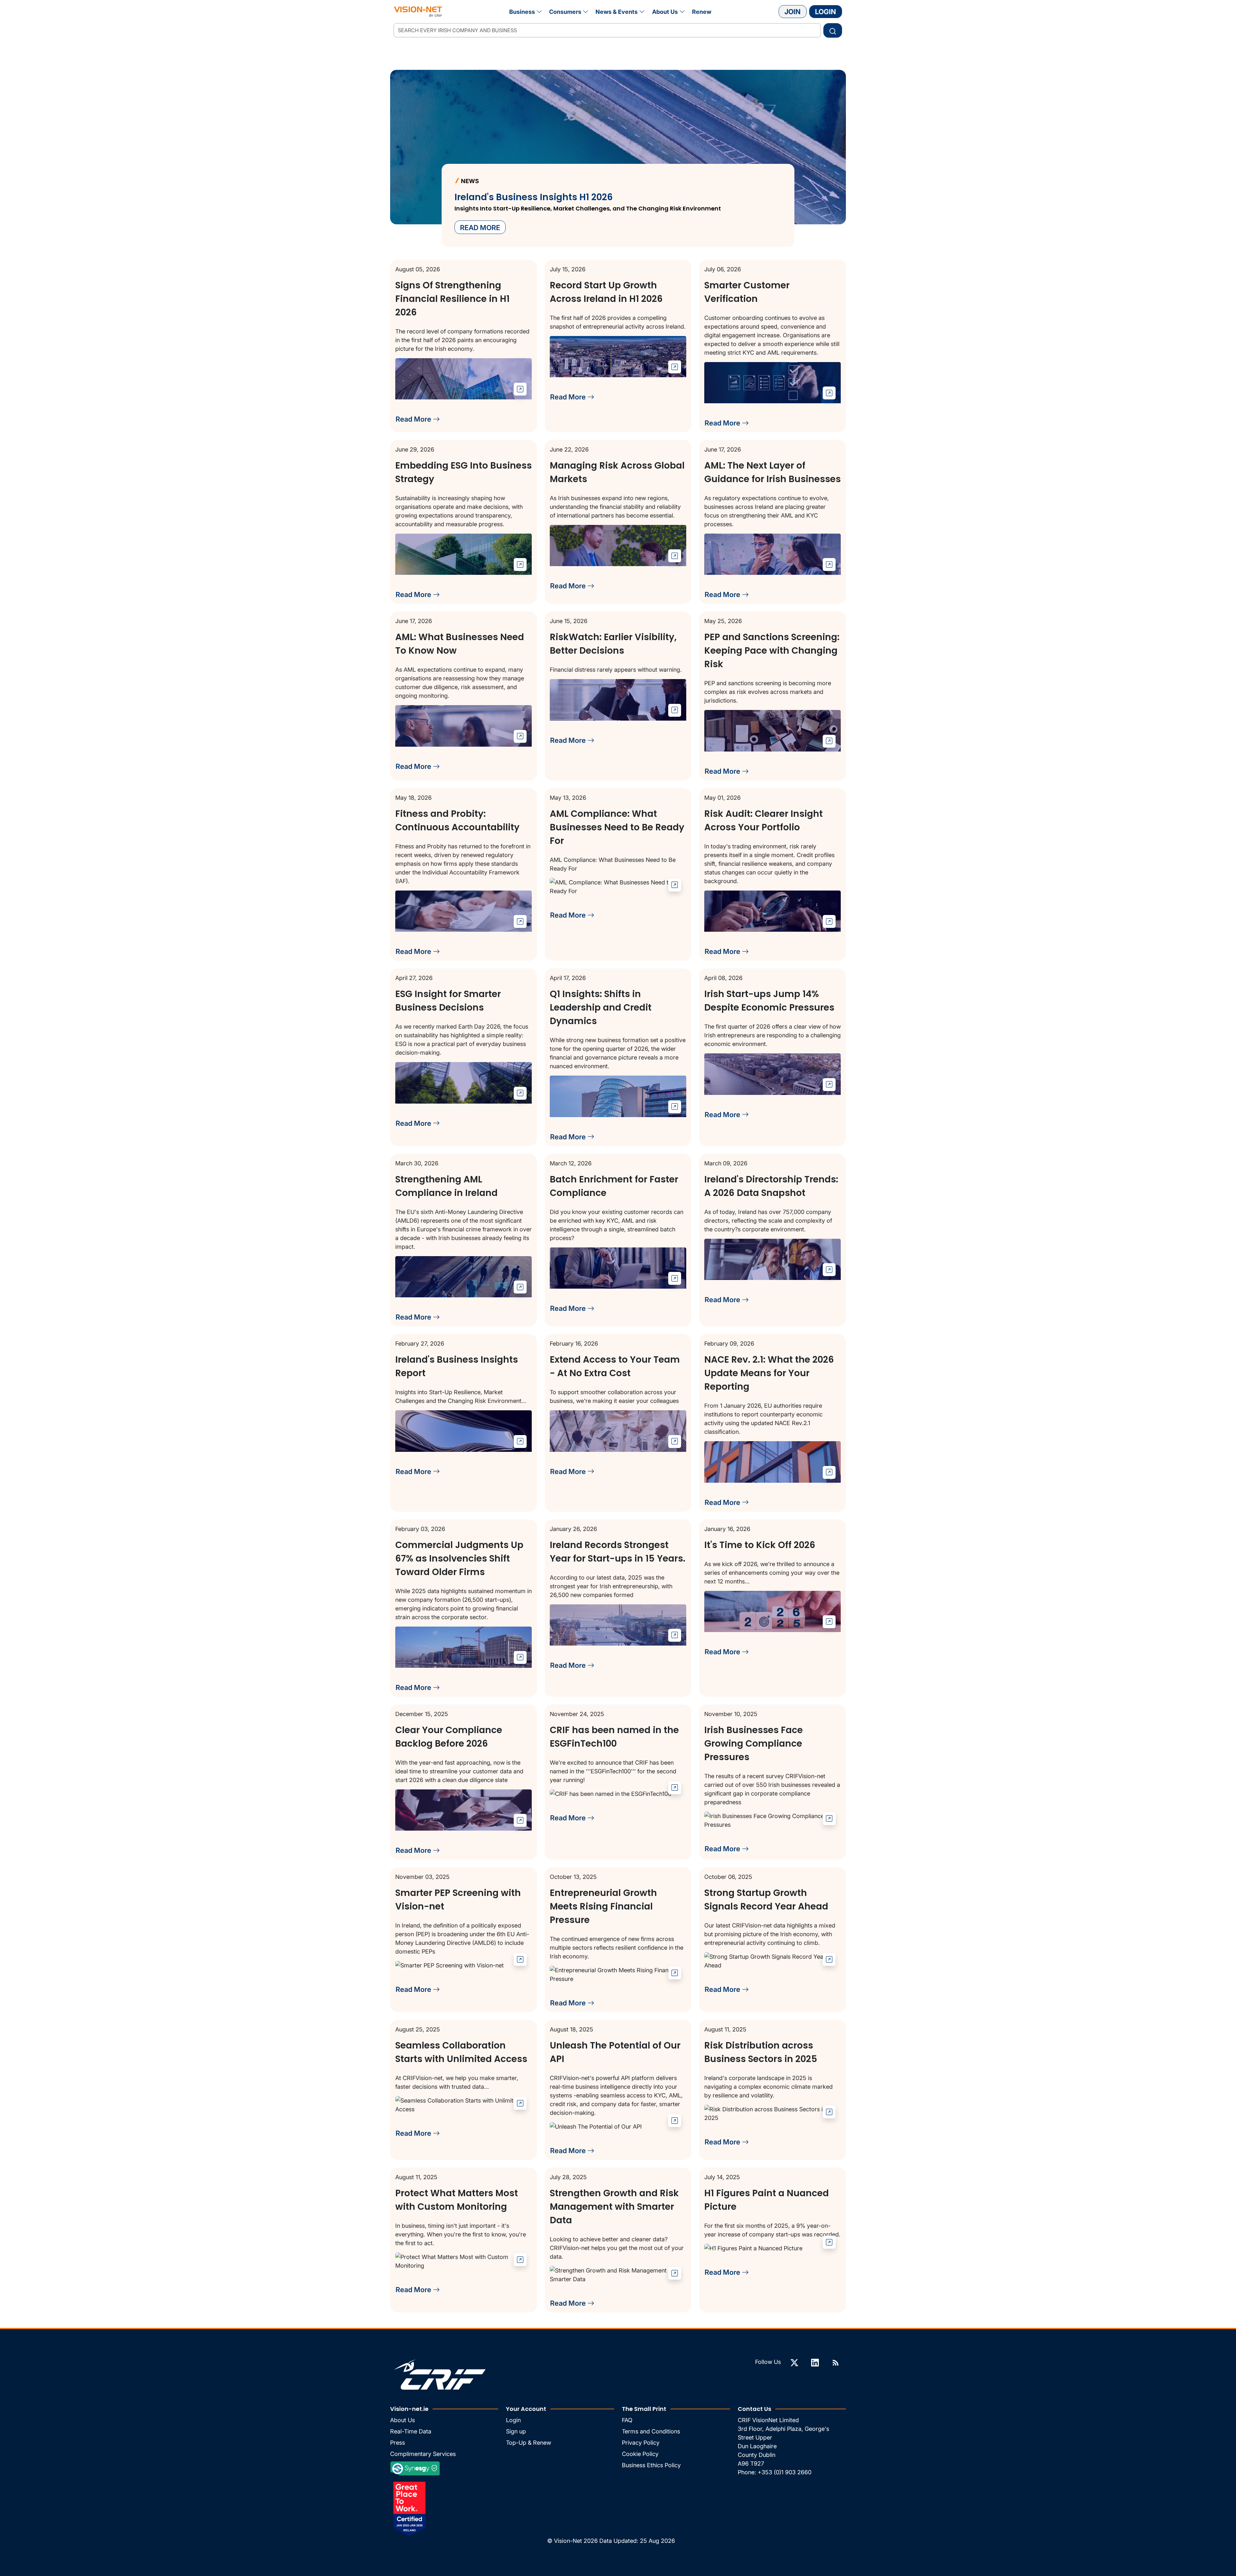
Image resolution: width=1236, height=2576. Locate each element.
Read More (414, 419)
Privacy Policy (641, 2443)
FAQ (627, 2420)
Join (792, 12)
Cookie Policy (640, 2454)
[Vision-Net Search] (418, 12)
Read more (480, 228)
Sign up (516, 2431)
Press (398, 2443)
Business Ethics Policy (651, 2465)
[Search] (833, 30)
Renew (702, 12)
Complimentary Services (423, 2454)
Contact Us (754, 2409)
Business (522, 12)
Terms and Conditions (651, 2431)
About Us (665, 12)
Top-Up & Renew (529, 2443)
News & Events (617, 12)
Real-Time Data (411, 2431)
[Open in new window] (520, 389)
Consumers (565, 12)
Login (825, 12)
